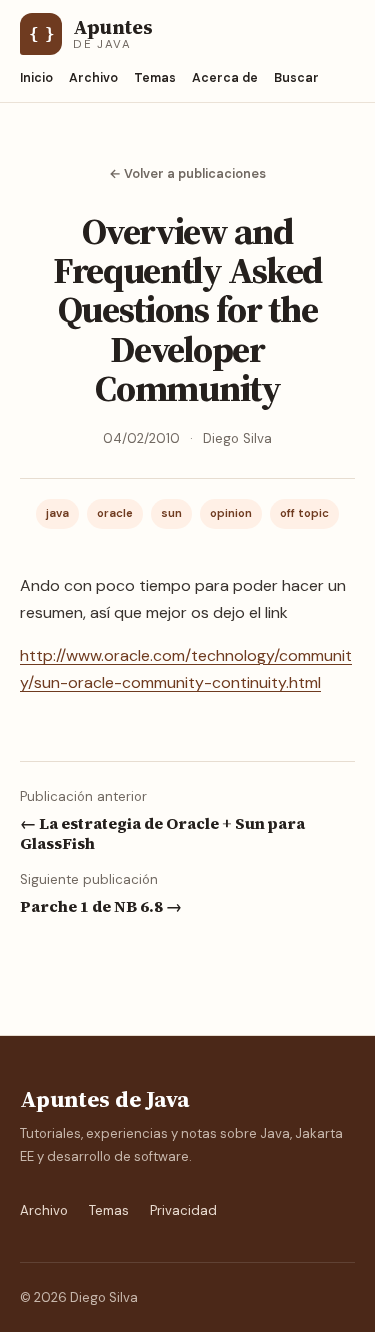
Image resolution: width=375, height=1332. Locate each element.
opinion (231, 513)
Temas (155, 78)
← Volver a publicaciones (187, 173)
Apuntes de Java (104, 1099)
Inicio (36, 78)
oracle (115, 513)
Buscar (296, 78)
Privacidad (183, 1210)
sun (171, 513)
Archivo (93, 78)
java (57, 513)
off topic (304, 513)
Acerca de (225, 78)
